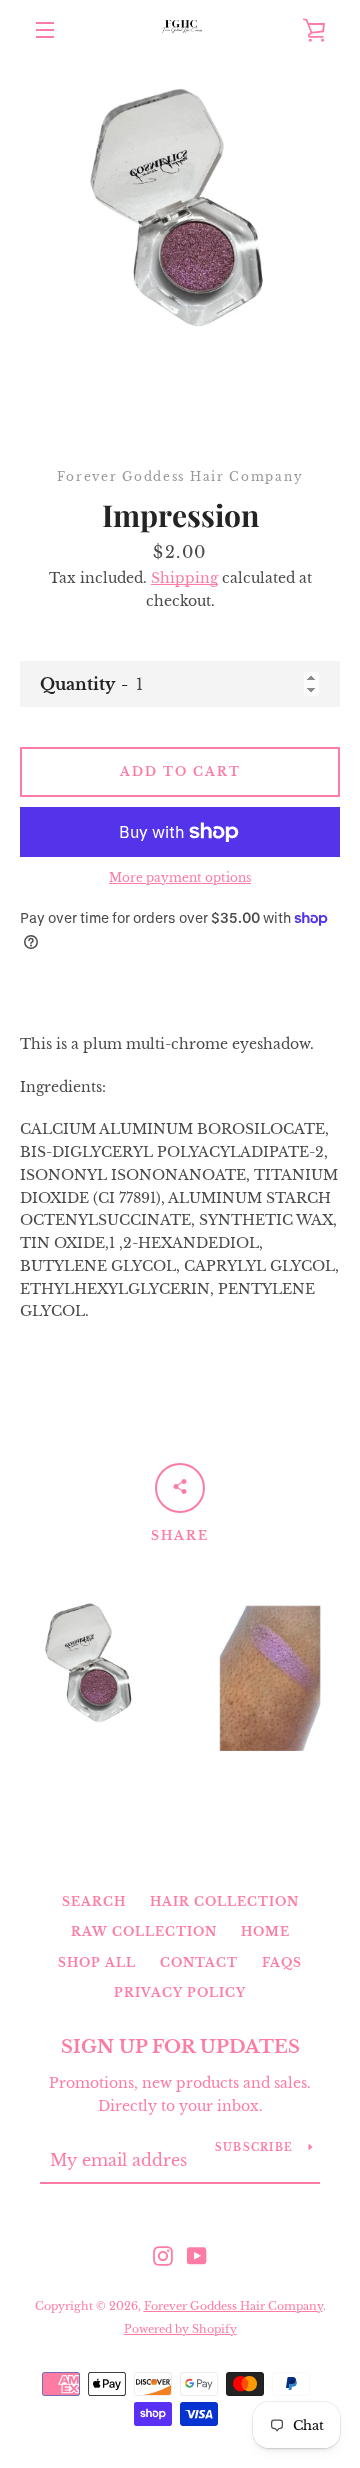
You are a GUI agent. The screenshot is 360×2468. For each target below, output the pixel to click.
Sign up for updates (180, 2047)
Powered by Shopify (180, 2329)
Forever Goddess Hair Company (233, 2306)
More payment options (180, 877)
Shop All (97, 1962)
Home (265, 1931)
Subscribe (254, 2147)
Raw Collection (144, 1931)
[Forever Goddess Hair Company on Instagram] (163, 2255)
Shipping (184, 578)
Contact (199, 1962)
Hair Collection (224, 1901)
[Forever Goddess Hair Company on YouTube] (197, 2255)
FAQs (282, 1962)
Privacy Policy (180, 1992)
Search (94, 1901)
